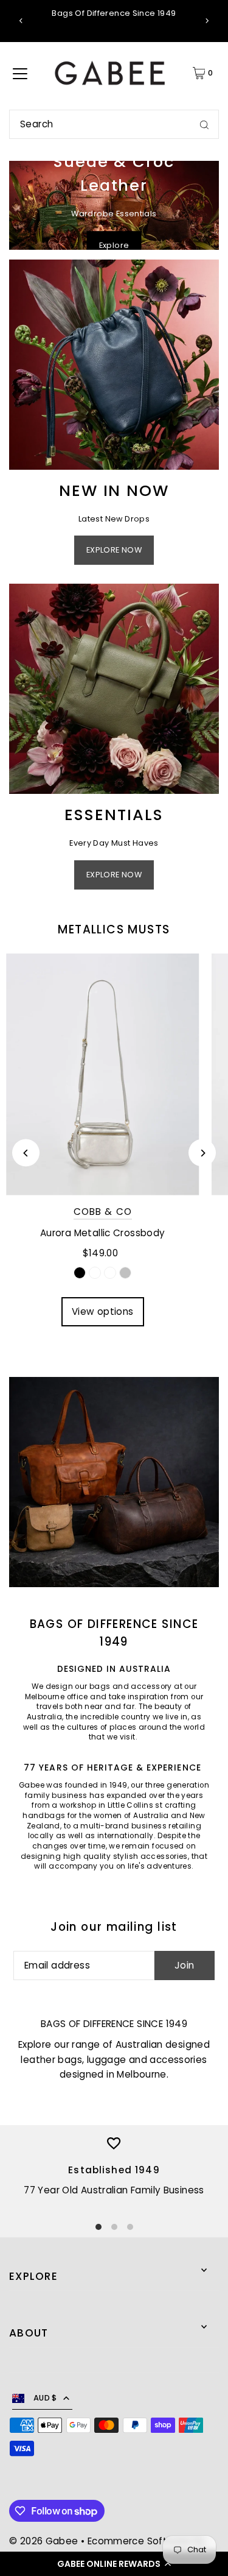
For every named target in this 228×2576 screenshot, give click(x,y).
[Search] (204, 124)
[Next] (207, 21)
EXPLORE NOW (114, 550)
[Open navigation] (20, 73)
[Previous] (21, 21)
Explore (114, 245)
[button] (114, 2564)
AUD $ (45, 2398)
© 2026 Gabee (44, 2541)
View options (103, 1311)
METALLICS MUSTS (114, 929)
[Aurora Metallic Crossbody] (103, 1074)
